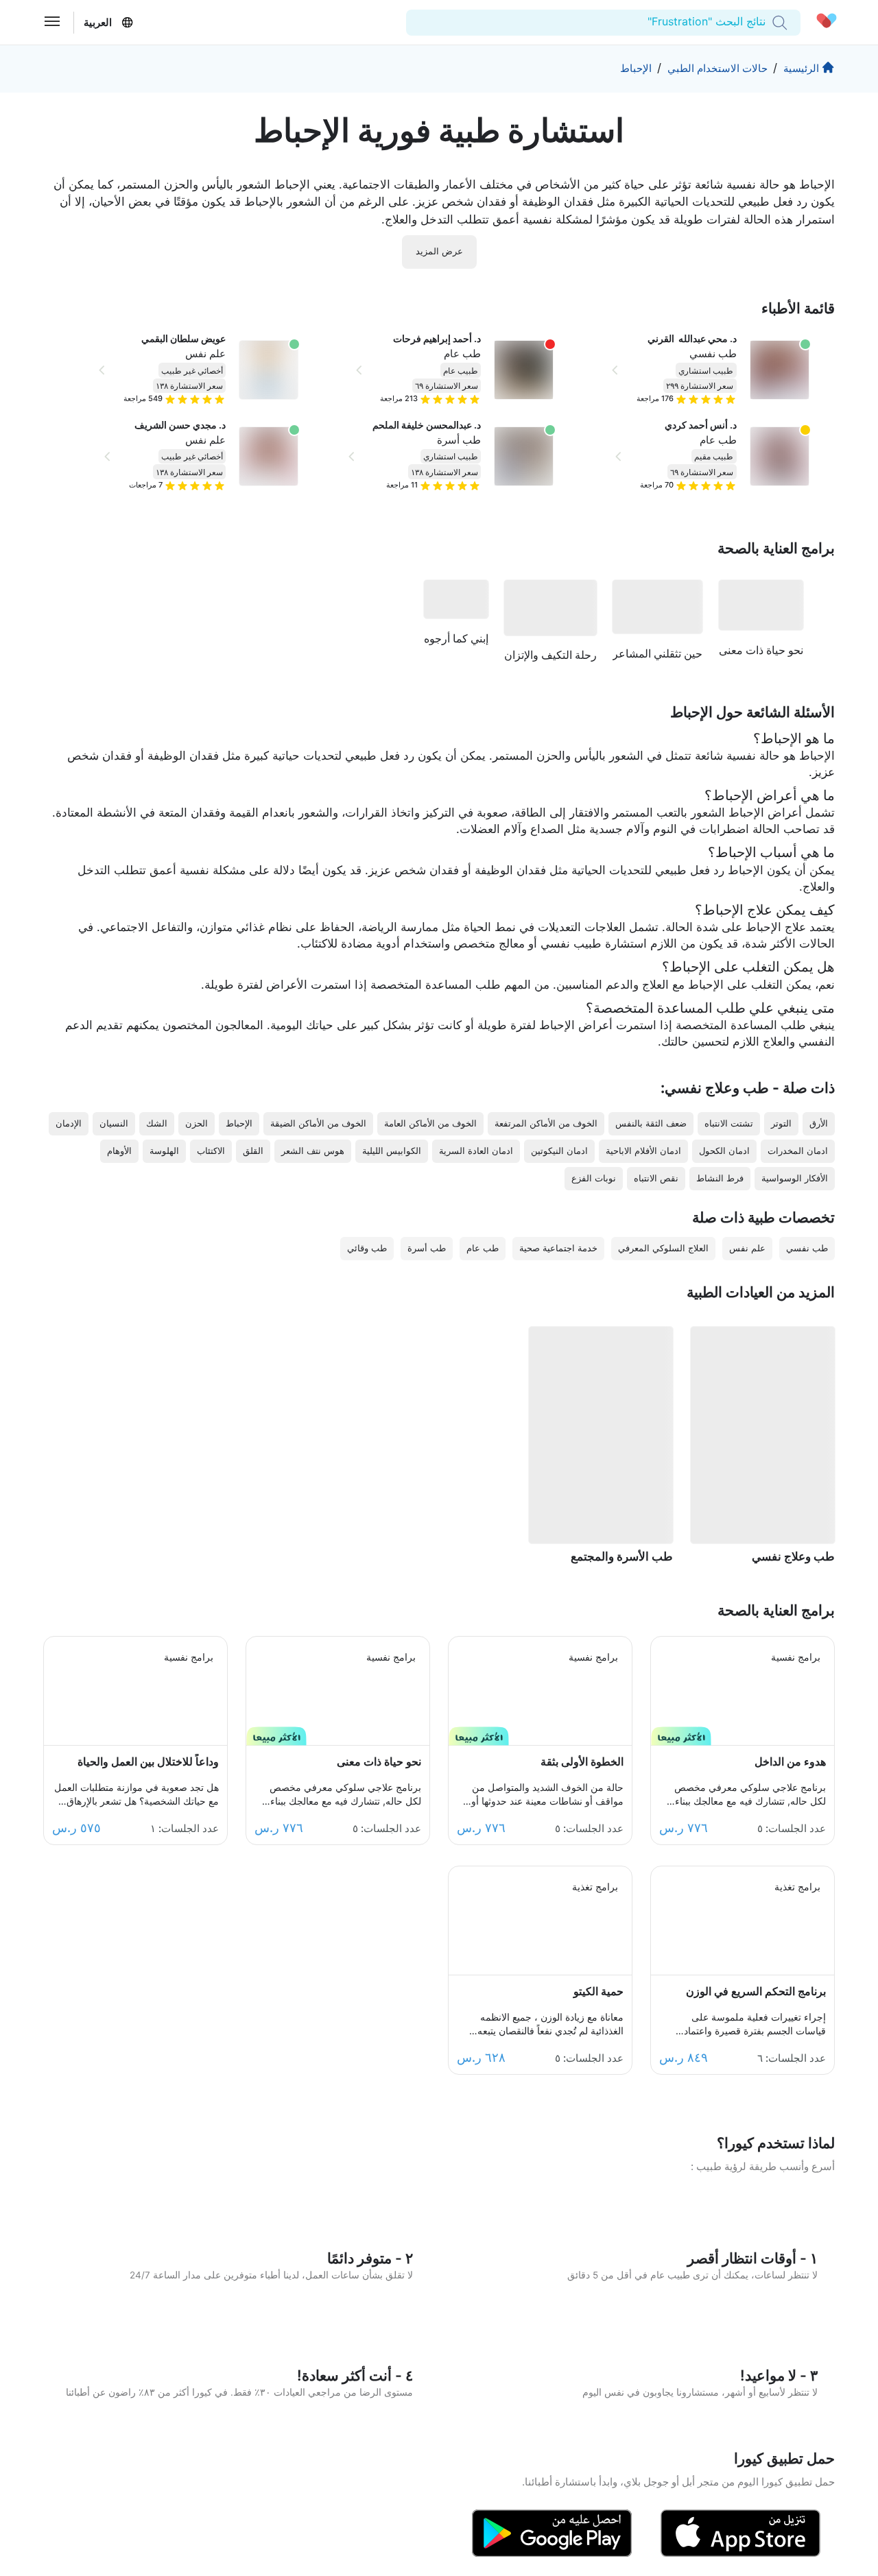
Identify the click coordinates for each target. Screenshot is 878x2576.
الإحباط (636, 68)
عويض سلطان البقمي (183, 339)
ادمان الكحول (724, 1151)
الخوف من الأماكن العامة (430, 1123)
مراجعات (146, 485)
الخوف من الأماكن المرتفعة (546, 1123)
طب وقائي (367, 1248)
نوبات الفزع (594, 1178)
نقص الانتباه (656, 1178)
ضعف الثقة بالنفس (651, 1123)
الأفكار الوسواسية (795, 1178)
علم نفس (205, 353)
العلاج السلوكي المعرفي (663, 1248)
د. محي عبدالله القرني (692, 339)
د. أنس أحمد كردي (701, 425)
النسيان (114, 1123)
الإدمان (69, 1123)
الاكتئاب (211, 1151)
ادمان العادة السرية (476, 1151)
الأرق (819, 1123)
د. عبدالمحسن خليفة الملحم (427, 425)
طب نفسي (713, 353)
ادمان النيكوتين (559, 1151)
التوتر (781, 1123)
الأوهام (119, 1151)
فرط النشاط (720, 1178)
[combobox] (764, 22)
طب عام (718, 440)
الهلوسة (164, 1151)
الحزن (197, 1123)
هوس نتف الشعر (313, 1151)
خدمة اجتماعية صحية (558, 1248)
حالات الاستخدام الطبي (717, 68)
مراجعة (655, 398)
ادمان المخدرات (798, 1151)
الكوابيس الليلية (392, 1151)
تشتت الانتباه (729, 1123)
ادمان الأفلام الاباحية (643, 1151)
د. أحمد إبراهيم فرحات (437, 339)
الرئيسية (801, 68)
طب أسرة (459, 440)
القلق (253, 1151)
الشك (157, 1123)
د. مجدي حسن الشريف (180, 425)
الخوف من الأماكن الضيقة (318, 1123)
